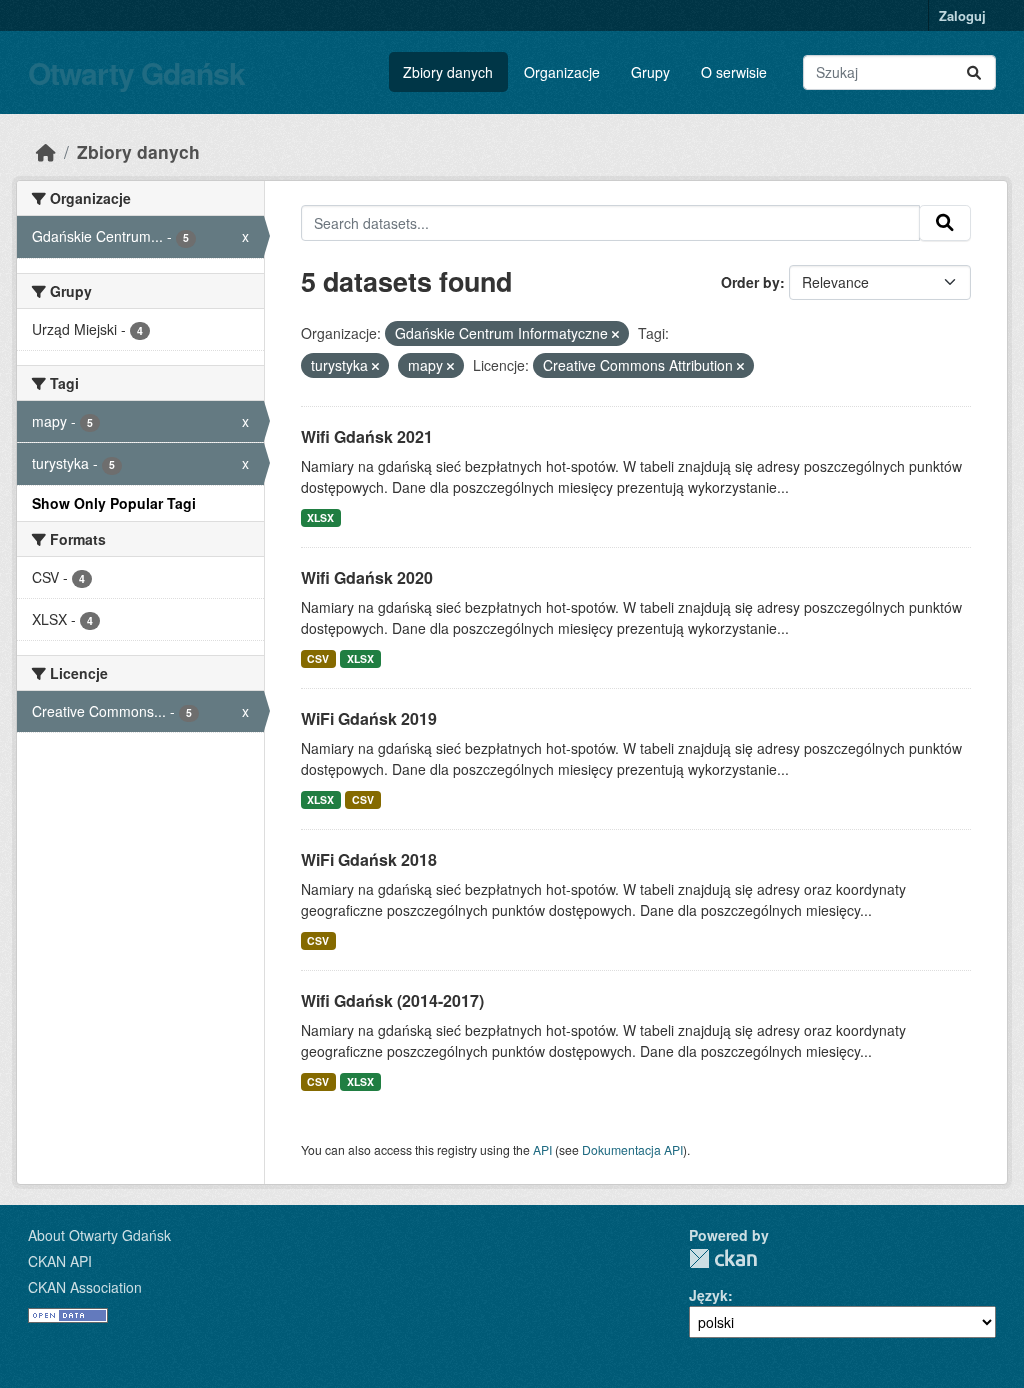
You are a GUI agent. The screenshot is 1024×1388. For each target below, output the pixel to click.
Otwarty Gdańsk (136, 72)
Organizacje (562, 72)
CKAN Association (85, 1287)
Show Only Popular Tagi (114, 503)
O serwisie (734, 72)
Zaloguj (962, 15)
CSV (318, 658)
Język (708, 1295)
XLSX (320, 517)
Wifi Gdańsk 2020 (367, 577)
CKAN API (60, 1261)
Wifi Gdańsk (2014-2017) (392, 1000)
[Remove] (615, 334)
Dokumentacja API (632, 1149)
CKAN (723, 1258)
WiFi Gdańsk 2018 (369, 859)
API (542, 1149)
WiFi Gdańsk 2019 (369, 718)
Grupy (650, 72)
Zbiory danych (448, 72)
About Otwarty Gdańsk (99, 1235)
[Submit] (974, 72)
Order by (750, 282)
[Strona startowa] (46, 151)
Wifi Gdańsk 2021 (367, 436)
